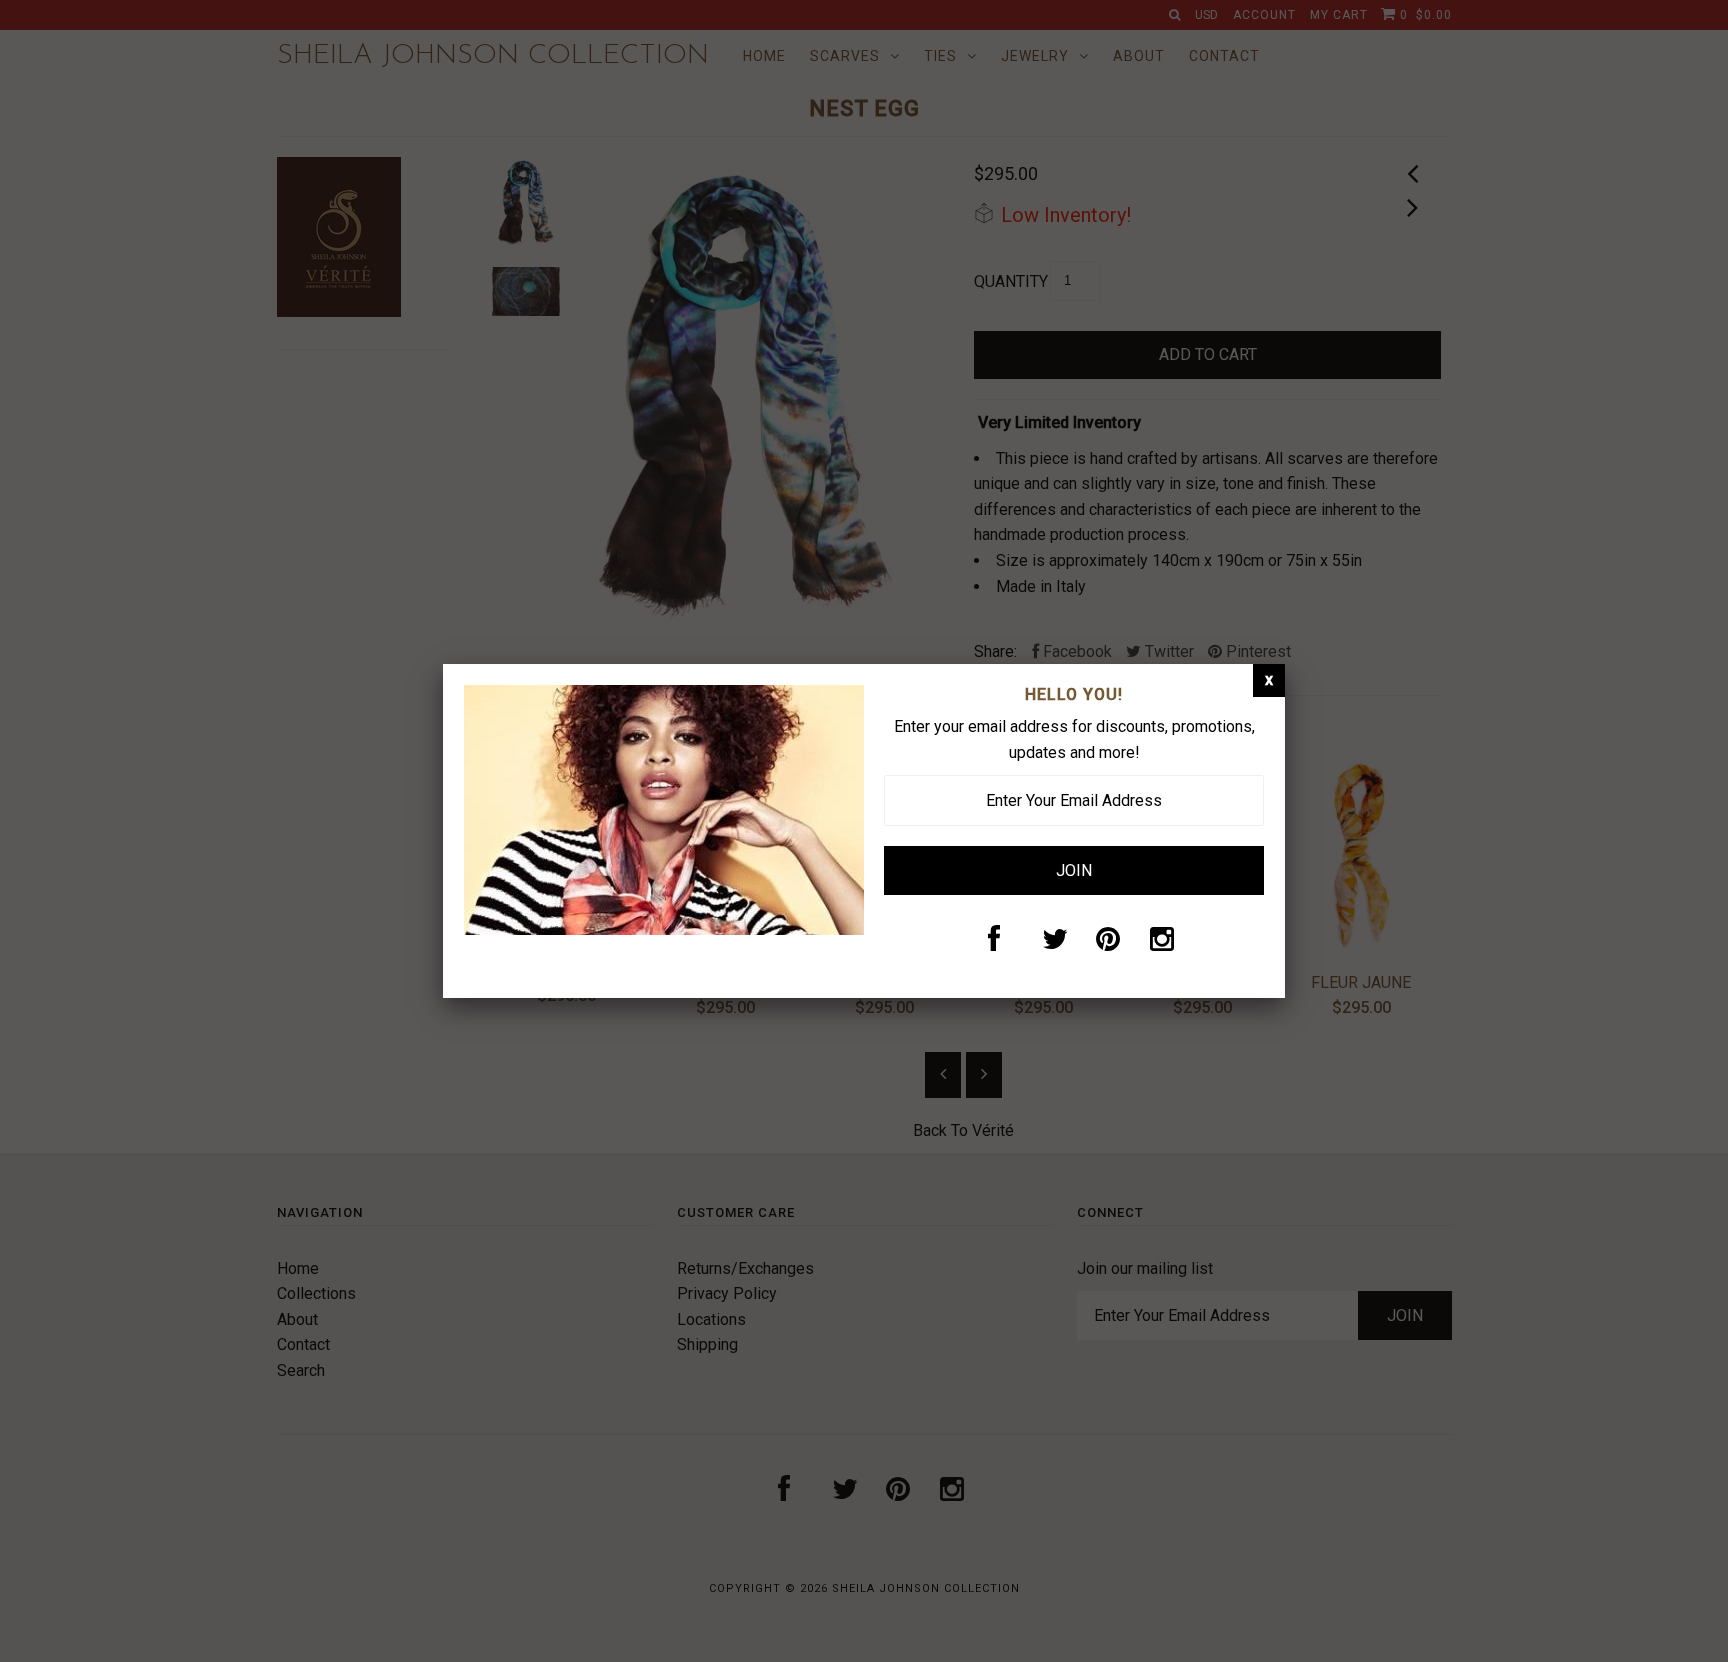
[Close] (1269, 680)
